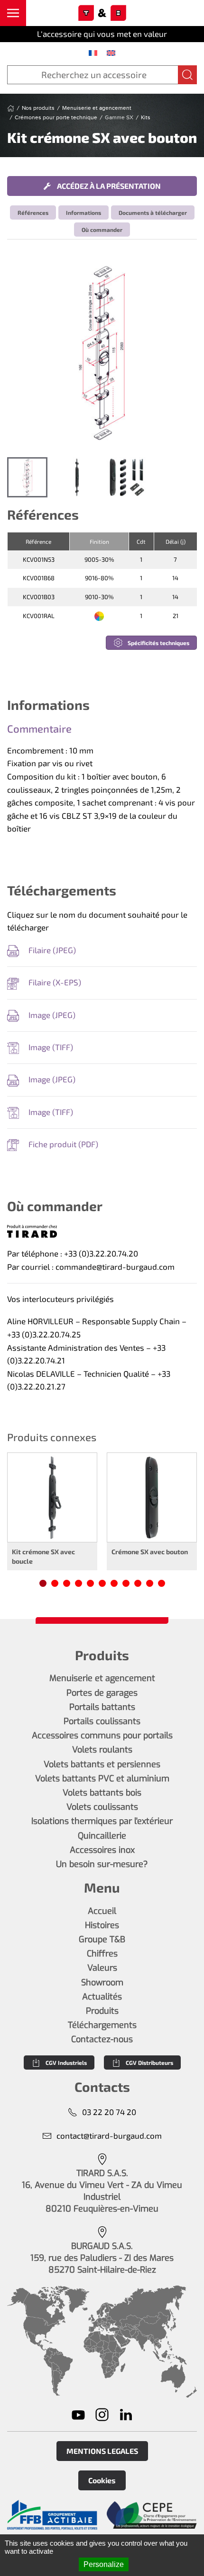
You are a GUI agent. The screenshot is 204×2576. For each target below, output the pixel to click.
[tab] (27, 477)
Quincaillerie (102, 1836)
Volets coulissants (102, 1807)
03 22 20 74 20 (109, 2112)
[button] (13, 13)
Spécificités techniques (158, 643)
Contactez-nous (102, 2039)
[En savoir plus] (52, 2515)
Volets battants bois (102, 1793)
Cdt (141, 541)
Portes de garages (102, 1693)
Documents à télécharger (153, 212)
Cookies (102, 2480)
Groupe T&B (102, 1939)
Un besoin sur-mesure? (102, 1864)
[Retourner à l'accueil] (102, 13)
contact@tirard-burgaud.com (109, 2135)
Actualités (102, 1997)
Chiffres (102, 1954)
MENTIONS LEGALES (102, 2451)
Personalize (104, 2564)
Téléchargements (102, 2025)
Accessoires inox (102, 1850)
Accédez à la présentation (108, 186)
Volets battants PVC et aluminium (102, 1779)
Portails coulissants (102, 1721)
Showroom (102, 1983)
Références (33, 212)
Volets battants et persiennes (102, 1764)
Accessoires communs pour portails (102, 1735)
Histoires (102, 1925)
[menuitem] (93, 53)
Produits (102, 2011)
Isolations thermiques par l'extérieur (102, 1821)
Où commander (102, 230)
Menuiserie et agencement (102, 1678)
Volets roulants (102, 1750)
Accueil (102, 1911)
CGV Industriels (66, 2063)
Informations (83, 212)
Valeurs (102, 1968)
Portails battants (102, 1707)
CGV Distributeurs (149, 2063)
